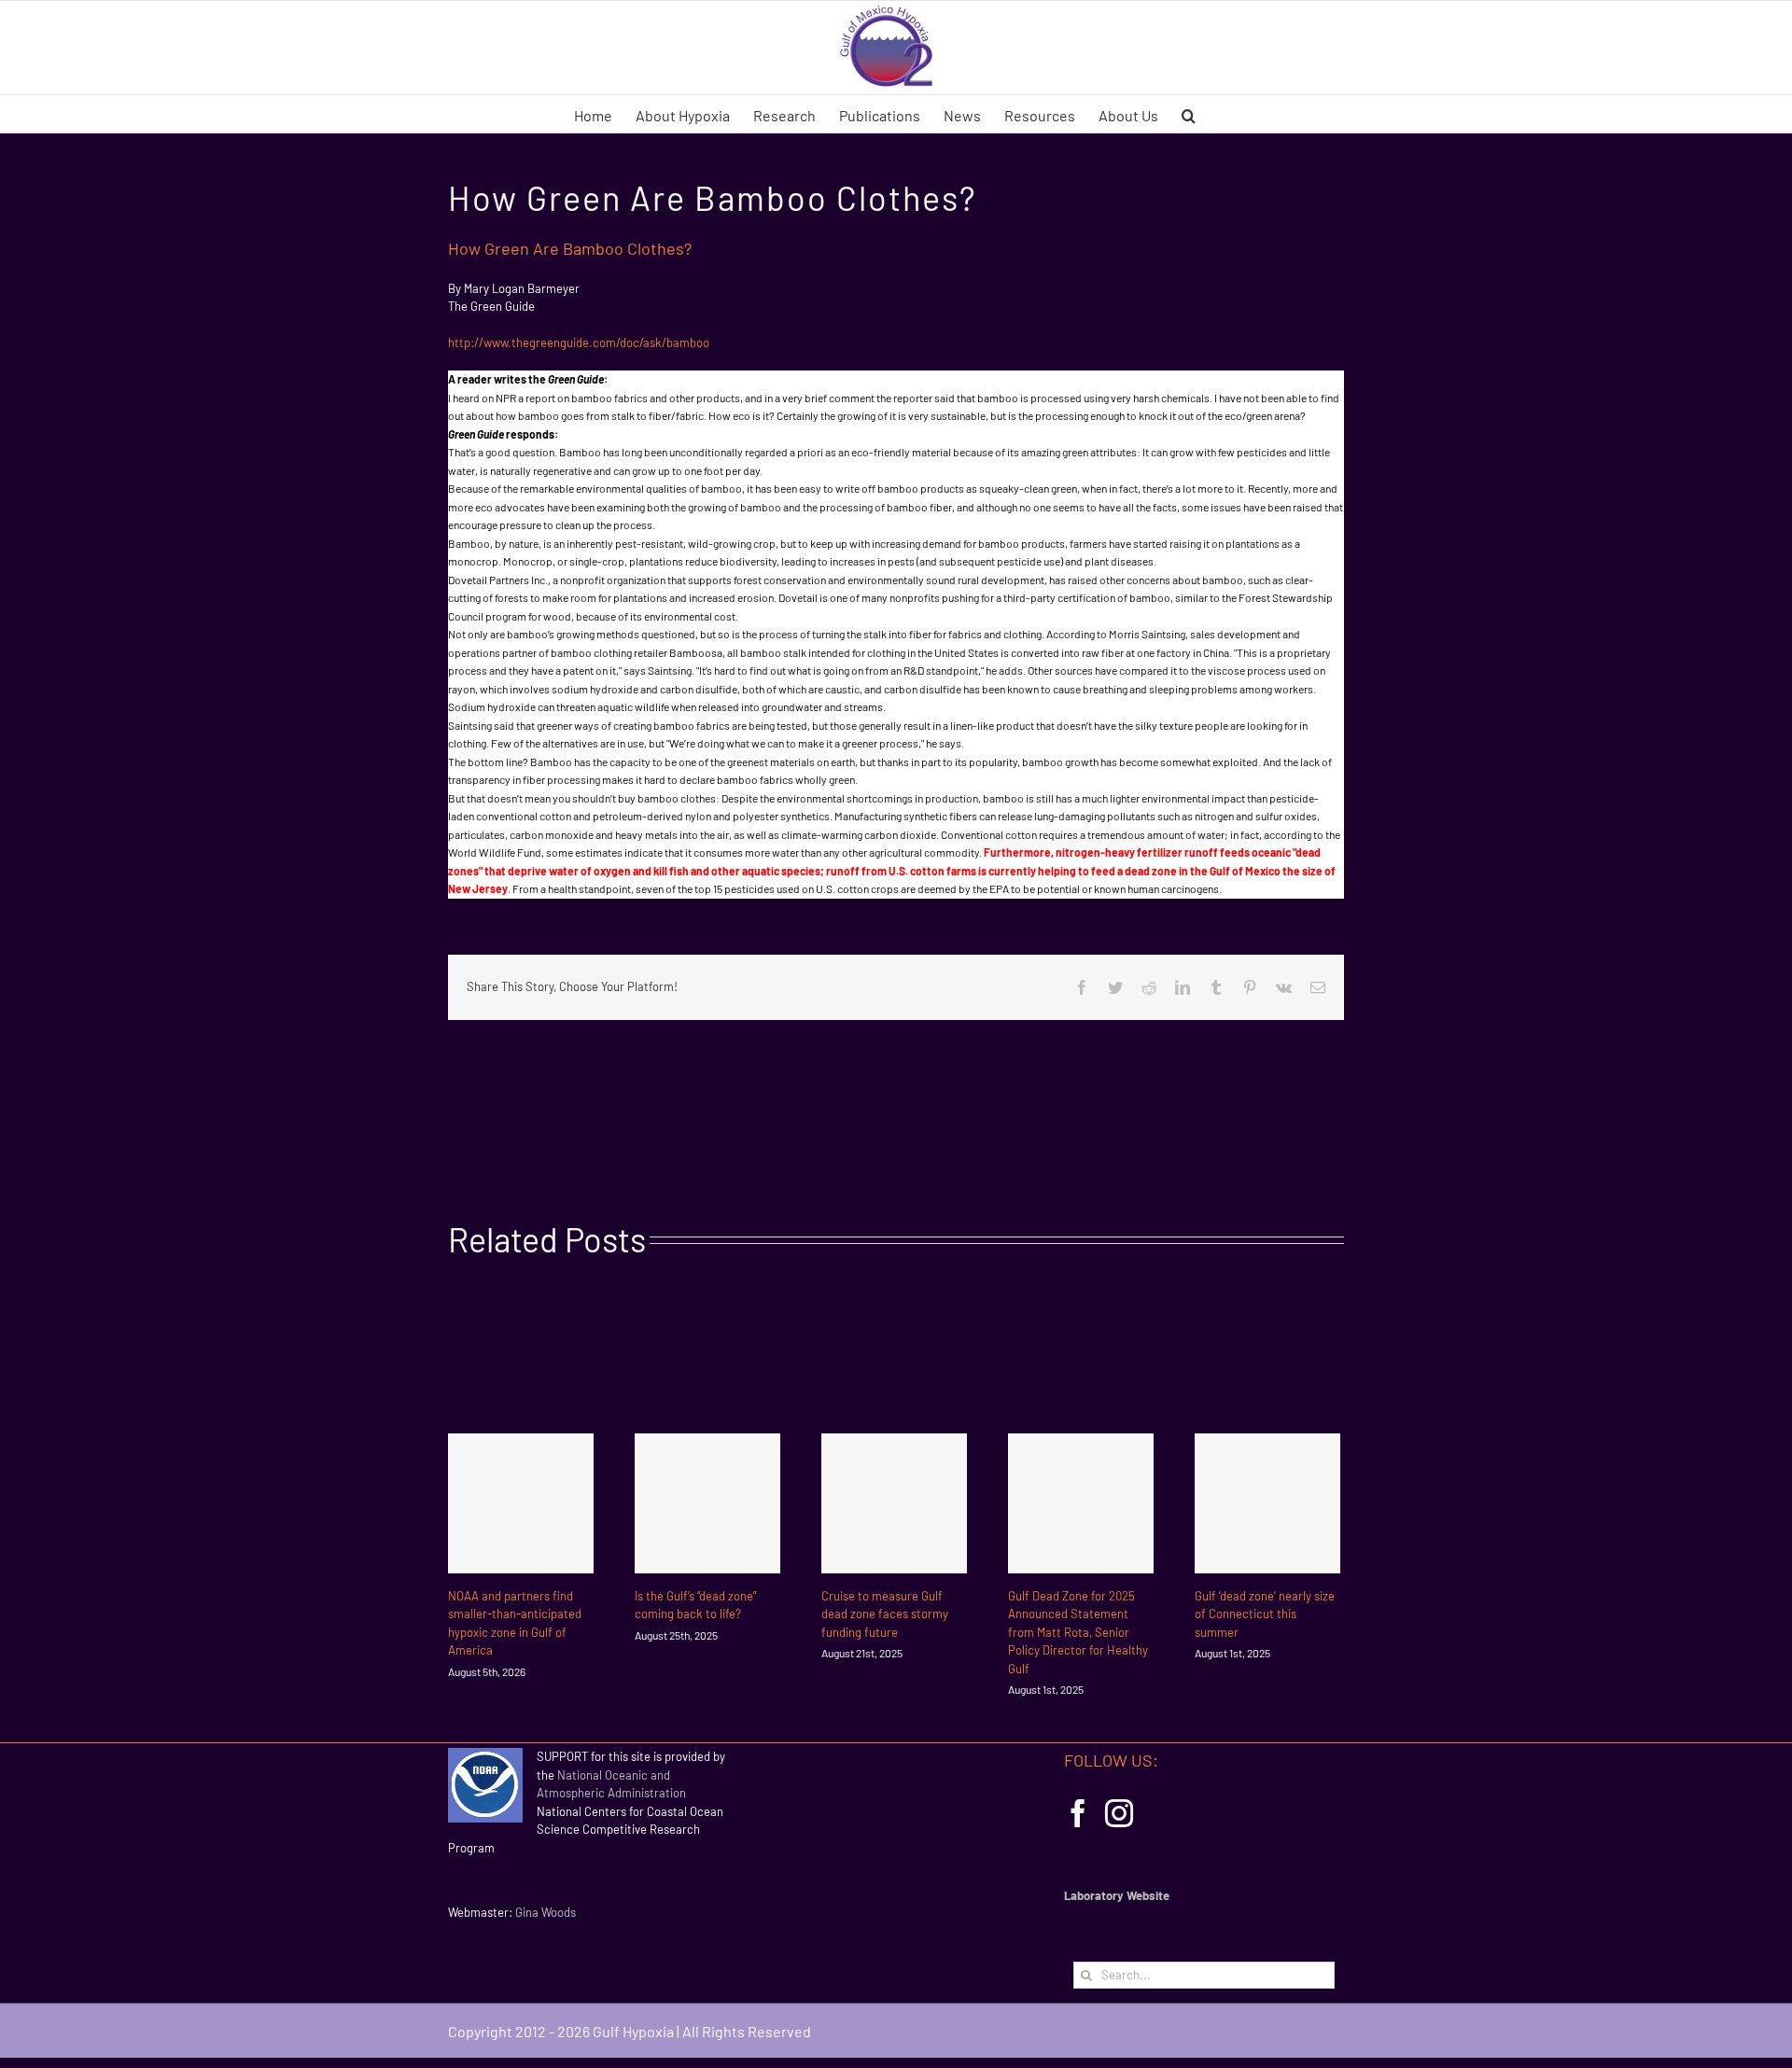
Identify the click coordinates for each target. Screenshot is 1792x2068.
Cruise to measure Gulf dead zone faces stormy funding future (885, 1614)
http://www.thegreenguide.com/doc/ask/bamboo (579, 342)
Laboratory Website (1117, 1895)
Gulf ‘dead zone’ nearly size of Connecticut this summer (1265, 1614)
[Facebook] (1078, 1813)
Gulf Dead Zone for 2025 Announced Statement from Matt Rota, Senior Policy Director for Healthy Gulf (1078, 1632)
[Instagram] (1119, 1813)
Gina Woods (546, 1912)
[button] (1189, 114)
